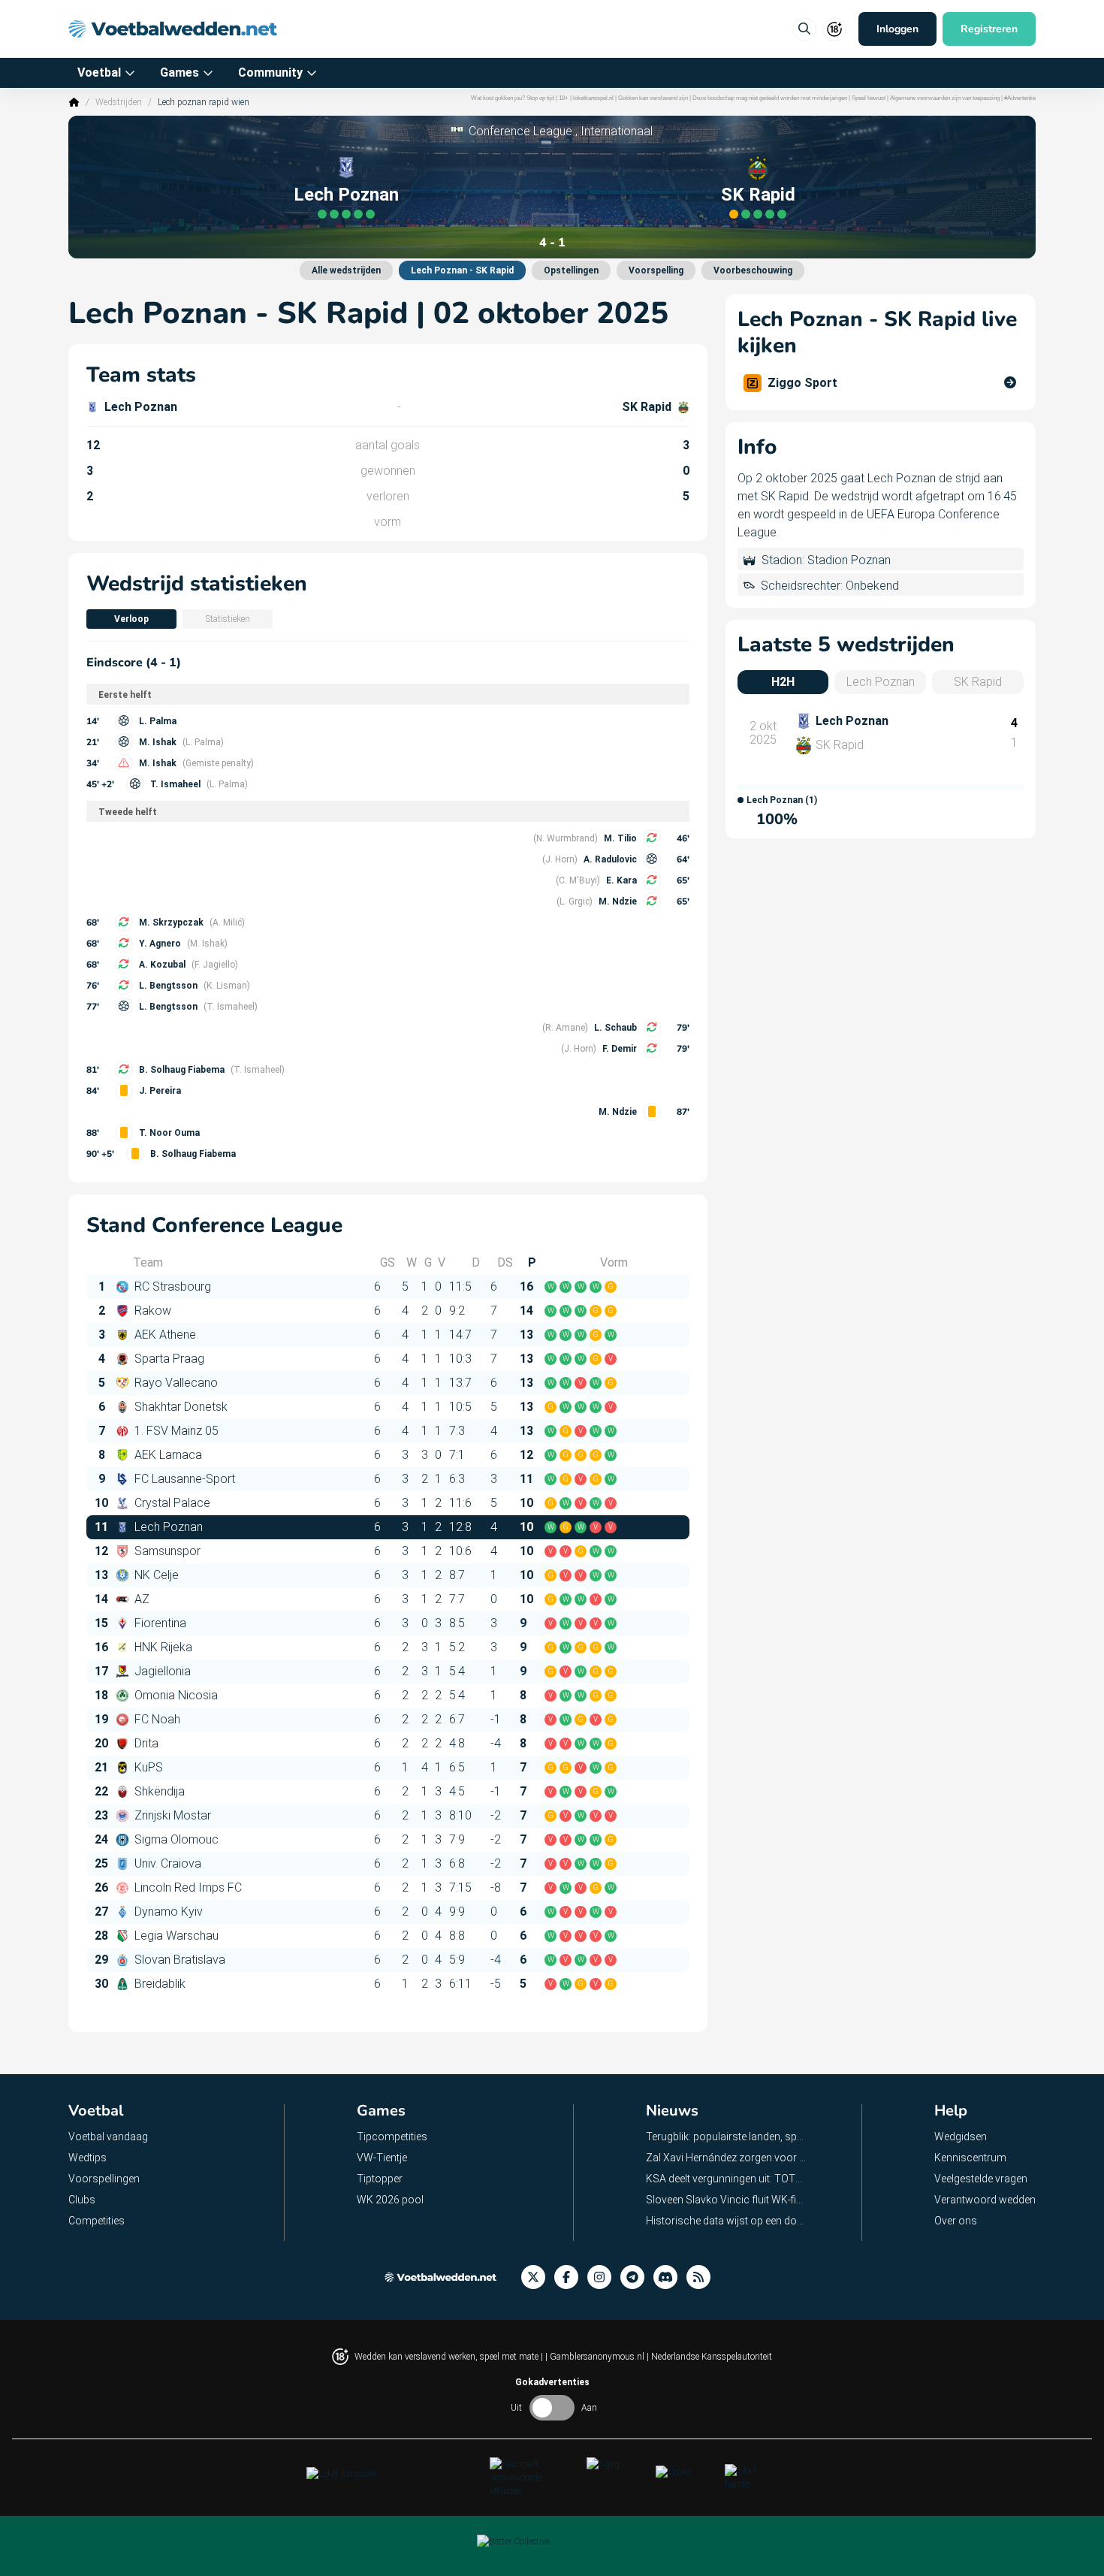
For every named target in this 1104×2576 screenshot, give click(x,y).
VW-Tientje (382, 2158)
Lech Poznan (346, 195)
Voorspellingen (104, 2179)
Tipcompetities (392, 2137)
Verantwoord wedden (985, 2200)
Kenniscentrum (970, 2158)
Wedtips (87, 2158)
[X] (538, 2277)
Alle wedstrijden (346, 270)
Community (270, 72)
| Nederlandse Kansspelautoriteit (709, 2357)
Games (179, 72)
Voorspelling (656, 270)
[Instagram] (604, 2277)
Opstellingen (571, 270)
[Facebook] (571, 2277)
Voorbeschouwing (753, 270)
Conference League (520, 131)
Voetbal (99, 72)
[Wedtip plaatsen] (804, 29)
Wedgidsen (961, 2137)
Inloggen (897, 29)
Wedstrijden (119, 102)
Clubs (82, 2200)
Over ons (956, 2221)
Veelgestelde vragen (981, 2179)
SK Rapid (758, 195)
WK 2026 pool (390, 2200)
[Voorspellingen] (703, 2277)
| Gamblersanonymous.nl (596, 2357)
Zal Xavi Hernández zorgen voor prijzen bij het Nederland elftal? (727, 2158)
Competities (97, 2221)
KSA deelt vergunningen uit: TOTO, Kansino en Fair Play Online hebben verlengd (727, 2179)
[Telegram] (637, 2277)
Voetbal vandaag (108, 2137)
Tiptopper (380, 2179)
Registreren (989, 29)
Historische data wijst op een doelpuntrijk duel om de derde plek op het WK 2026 (727, 2221)
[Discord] (670, 2277)
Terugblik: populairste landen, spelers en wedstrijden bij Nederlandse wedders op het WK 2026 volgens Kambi (727, 2137)
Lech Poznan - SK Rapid (462, 270)
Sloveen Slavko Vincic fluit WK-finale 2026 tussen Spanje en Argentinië (727, 2200)
